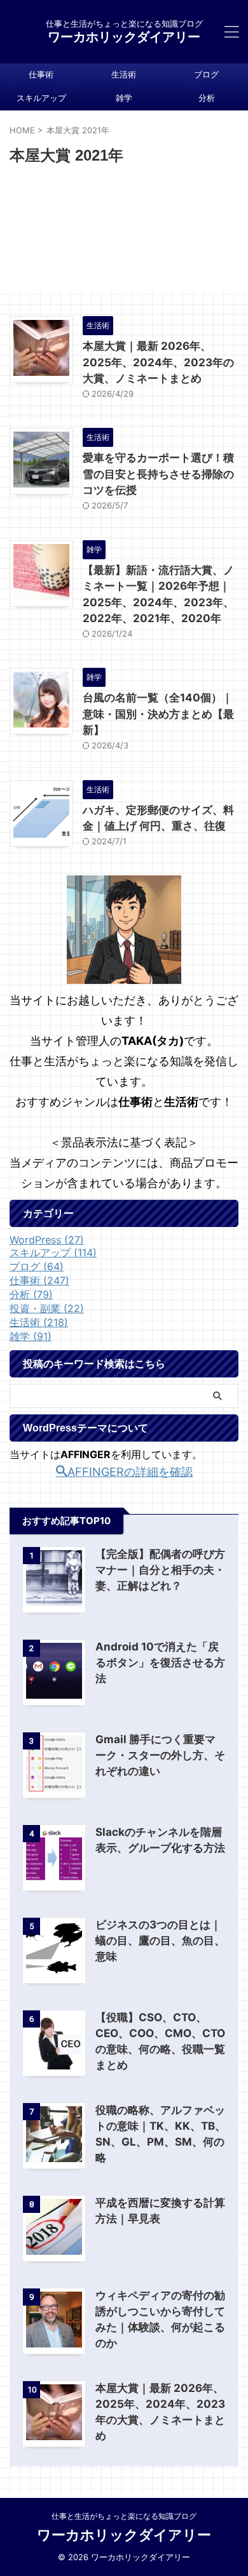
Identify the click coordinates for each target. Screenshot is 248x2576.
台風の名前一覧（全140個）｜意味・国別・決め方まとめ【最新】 (158, 714)
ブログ (206, 75)
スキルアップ (41, 98)
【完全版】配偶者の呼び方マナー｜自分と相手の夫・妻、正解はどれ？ (160, 1570)
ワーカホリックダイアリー (124, 37)
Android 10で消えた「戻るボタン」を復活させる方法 (160, 1663)
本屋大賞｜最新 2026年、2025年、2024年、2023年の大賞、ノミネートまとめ (158, 362)
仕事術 (41, 75)
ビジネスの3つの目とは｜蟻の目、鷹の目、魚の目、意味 (160, 1941)
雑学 (124, 98)
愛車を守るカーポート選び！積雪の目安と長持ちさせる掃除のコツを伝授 (158, 474)
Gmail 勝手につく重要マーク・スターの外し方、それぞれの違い (160, 1755)
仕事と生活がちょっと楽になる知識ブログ (124, 2516)
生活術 (124, 75)
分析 (207, 98)
